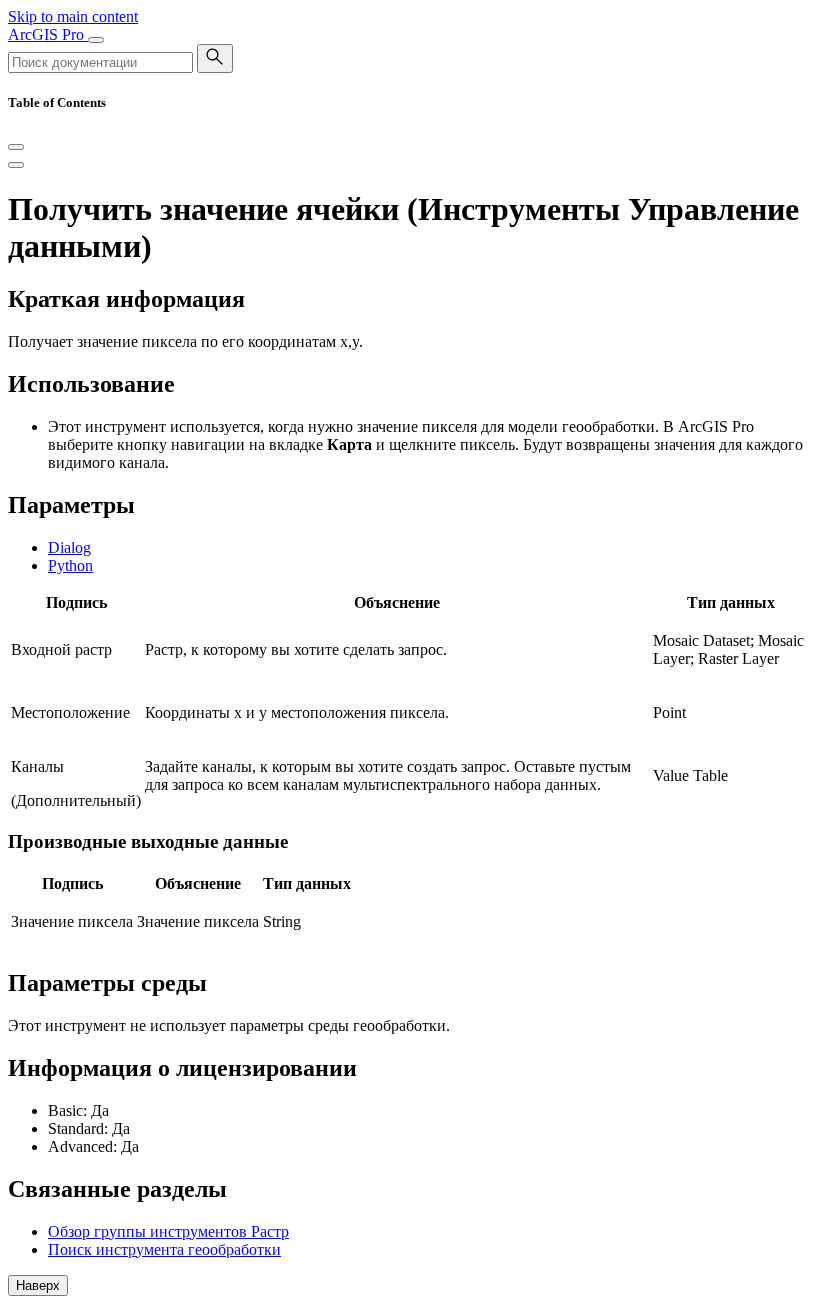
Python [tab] (70, 565)
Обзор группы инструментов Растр (168, 1231)
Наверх (38, 1285)
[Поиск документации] (215, 58)
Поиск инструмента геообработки (164, 1249)
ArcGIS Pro (48, 34)
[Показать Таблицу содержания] (16, 165)
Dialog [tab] (69, 547)
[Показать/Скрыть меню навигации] (96, 40)
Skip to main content (73, 16)
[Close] (16, 147)
